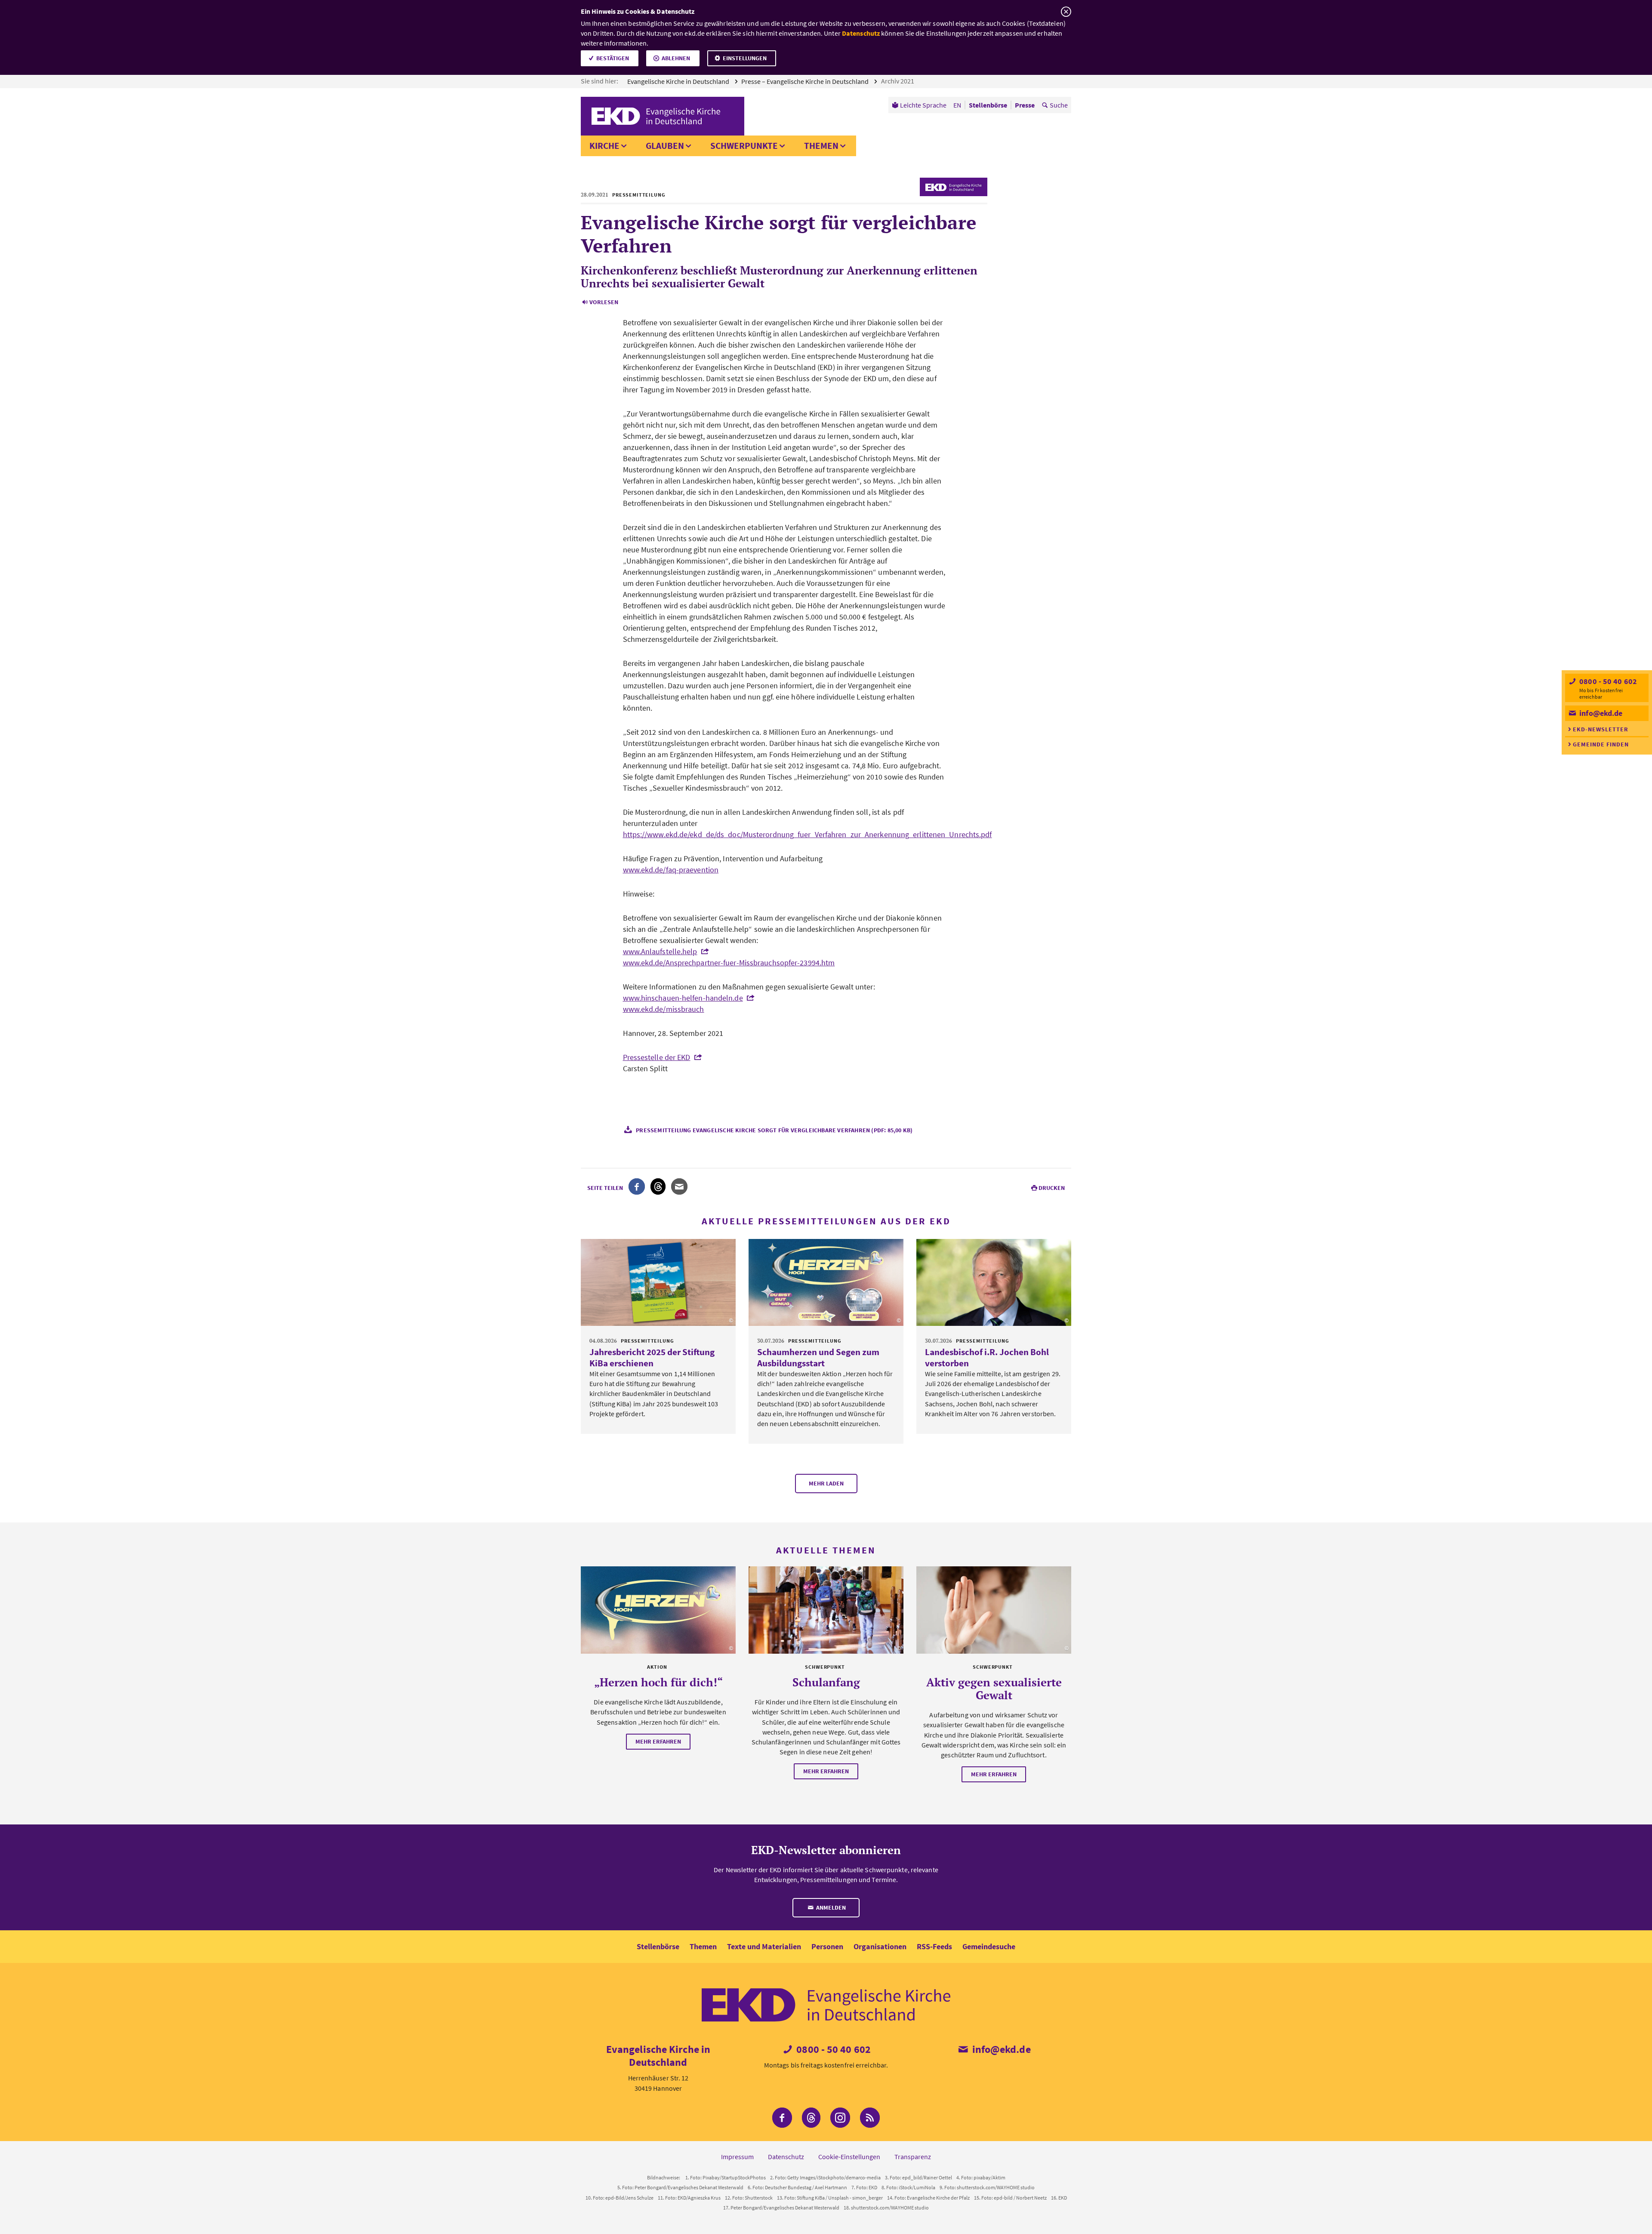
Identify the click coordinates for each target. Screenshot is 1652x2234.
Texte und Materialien (764, 1946)
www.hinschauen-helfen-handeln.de (683, 998)
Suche (1059, 105)
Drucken (1052, 1188)
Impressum (737, 2157)
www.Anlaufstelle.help (660, 951)
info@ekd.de (1600, 713)
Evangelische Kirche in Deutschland (679, 81)
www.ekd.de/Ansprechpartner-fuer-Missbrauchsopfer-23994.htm (729, 963)
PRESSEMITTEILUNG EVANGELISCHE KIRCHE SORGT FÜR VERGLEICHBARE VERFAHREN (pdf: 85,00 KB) (774, 1130)
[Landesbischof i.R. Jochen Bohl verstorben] (994, 1283)
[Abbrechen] (1066, 12)
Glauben (665, 146)
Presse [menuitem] (1025, 105)
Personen (827, 1946)
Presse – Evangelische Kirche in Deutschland (806, 81)
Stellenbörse (658, 1946)
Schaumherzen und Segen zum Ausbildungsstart (818, 1357)
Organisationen (880, 1946)
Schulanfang (826, 1682)
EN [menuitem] (957, 105)
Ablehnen (676, 58)
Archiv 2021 (898, 81)
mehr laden (826, 1483)
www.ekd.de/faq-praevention (671, 870)
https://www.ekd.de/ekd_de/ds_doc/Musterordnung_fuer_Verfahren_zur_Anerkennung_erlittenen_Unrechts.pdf (808, 834)
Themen (821, 146)
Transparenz (913, 2157)
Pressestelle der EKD (657, 1057)
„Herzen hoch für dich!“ (658, 1682)
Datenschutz (861, 33)
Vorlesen (604, 302)
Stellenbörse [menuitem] (988, 105)
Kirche (604, 146)
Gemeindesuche (989, 1946)
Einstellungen (745, 58)
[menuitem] (919, 105)
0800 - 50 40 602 (1607, 681)
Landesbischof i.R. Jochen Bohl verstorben (987, 1357)
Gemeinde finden (1601, 744)
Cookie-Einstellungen (849, 2157)
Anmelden (830, 1907)
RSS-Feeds (934, 1946)
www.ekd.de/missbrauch (664, 1009)
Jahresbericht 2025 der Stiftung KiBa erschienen (652, 1357)
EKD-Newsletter (1601, 729)
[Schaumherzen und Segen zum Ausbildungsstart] (826, 1283)
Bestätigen (613, 58)
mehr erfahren (658, 1741)
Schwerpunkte (744, 146)
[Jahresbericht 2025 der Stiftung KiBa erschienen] (658, 1283)
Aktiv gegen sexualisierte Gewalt (994, 1689)
